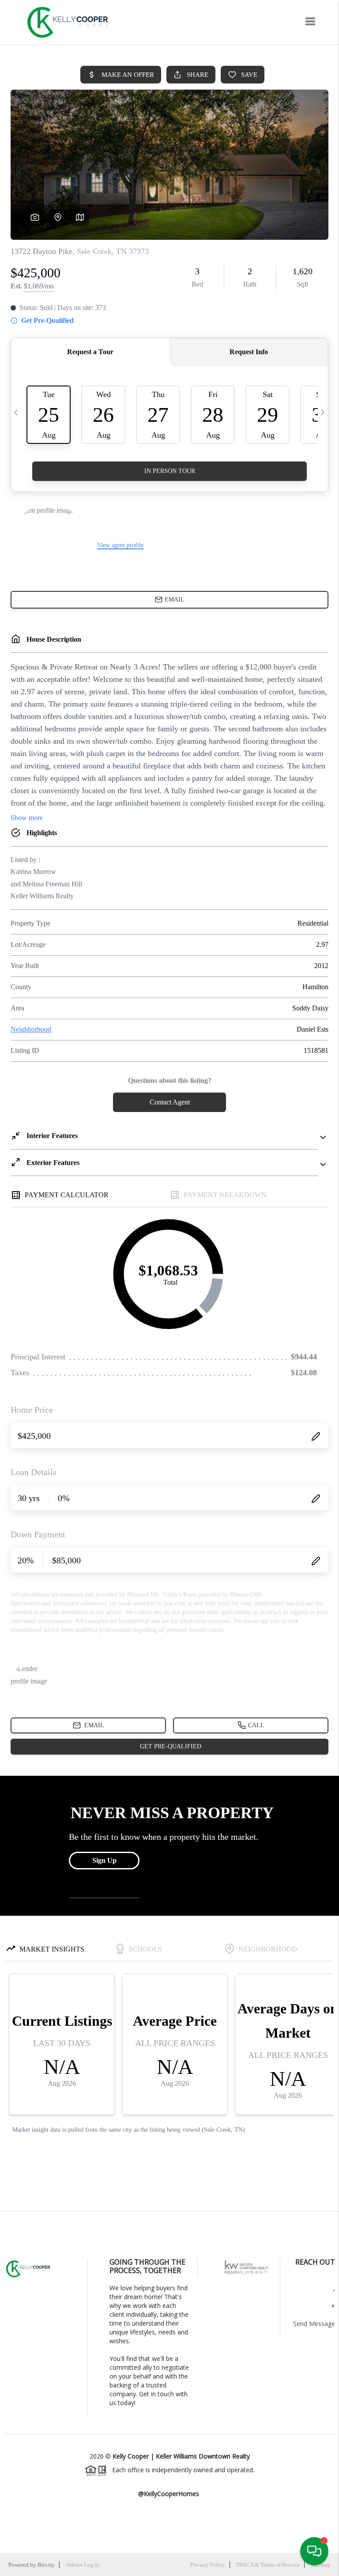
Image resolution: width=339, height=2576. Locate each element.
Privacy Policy (208, 2565)
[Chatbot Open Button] (314, 2551)
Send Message (314, 2324)
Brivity (46, 2565)
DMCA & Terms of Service (268, 2565)
